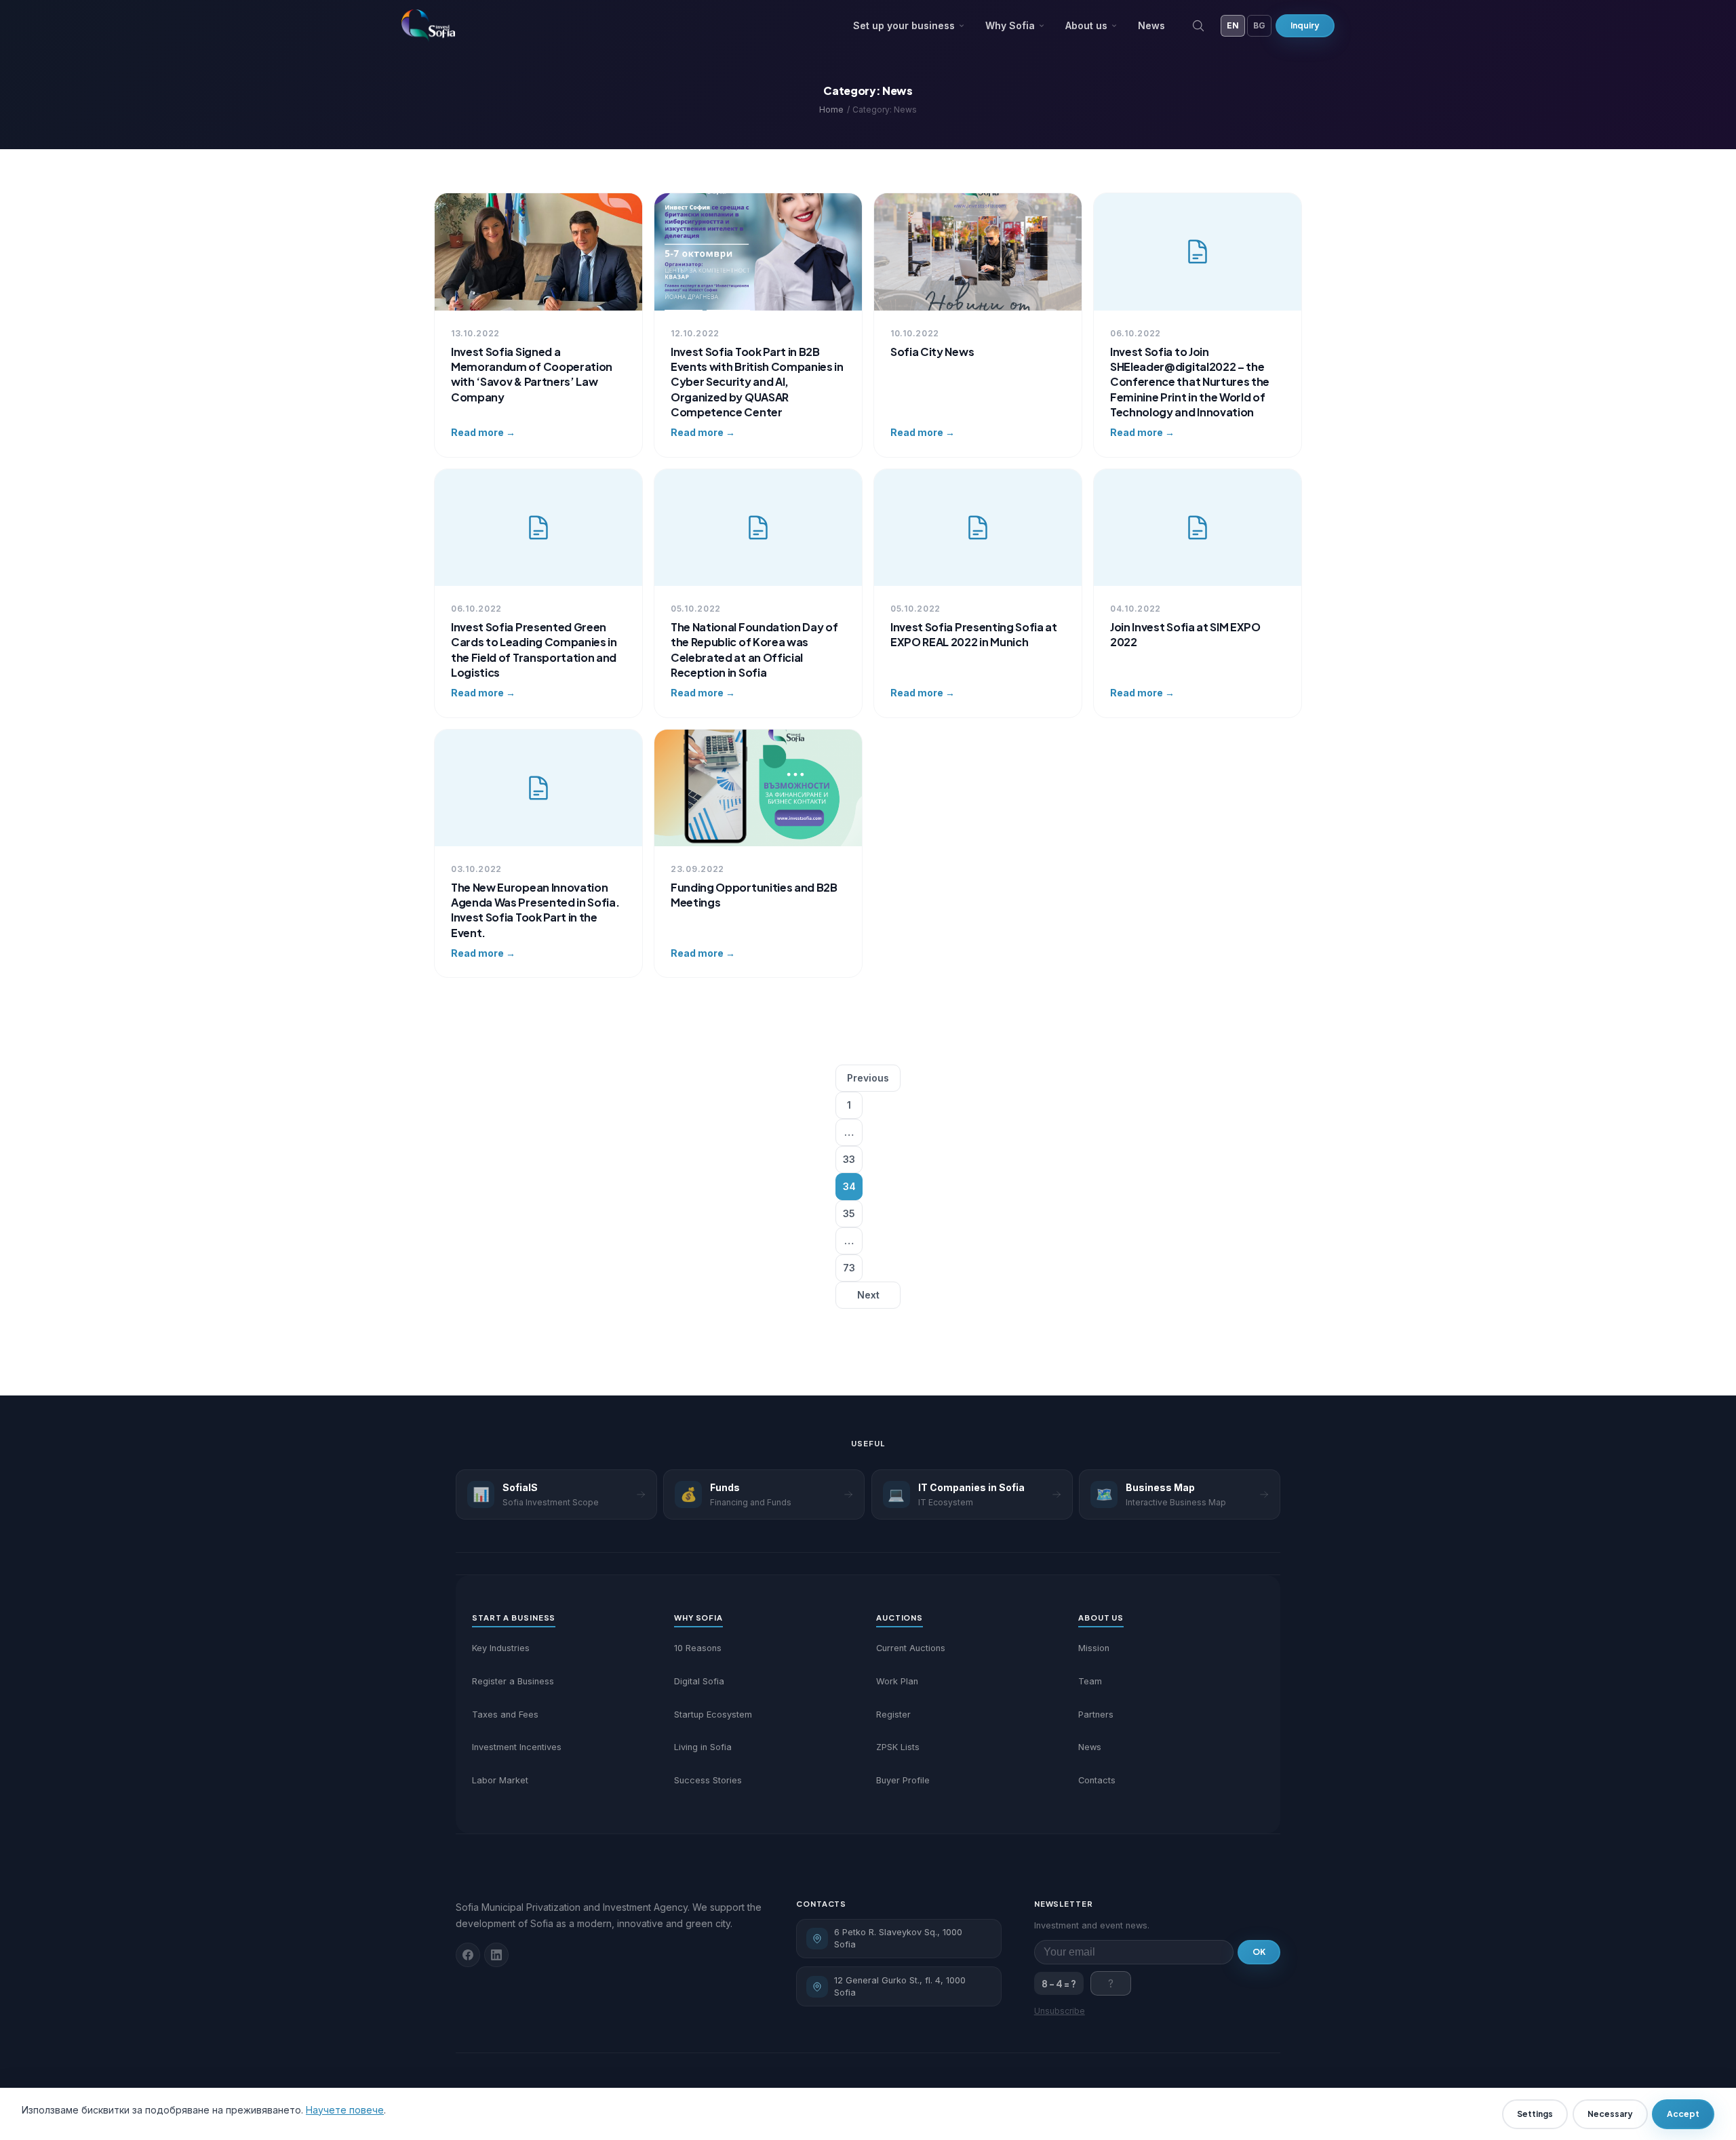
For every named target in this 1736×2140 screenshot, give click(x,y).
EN (1233, 25)
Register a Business (513, 1681)
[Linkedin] (496, 1955)
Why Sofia (1010, 25)
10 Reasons (698, 1648)
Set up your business (904, 25)
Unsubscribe (1060, 2011)
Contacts (1097, 1780)
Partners (1096, 1715)
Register (893, 1715)
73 (849, 1268)
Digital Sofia (699, 1681)
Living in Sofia (703, 1747)
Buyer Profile (903, 1780)
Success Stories (708, 1780)
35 (849, 1213)
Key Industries (501, 1648)
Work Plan (897, 1681)
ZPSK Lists (898, 1747)
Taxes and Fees (505, 1715)
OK (1259, 1952)
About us (1086, 25)
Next (868, 1295)
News (1151, 25)
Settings (1535, 2114)
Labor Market (500, 1780)
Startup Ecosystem (713, 1715)
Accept (1683, 2114)
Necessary (1610, 2114)
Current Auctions (911, 1648)
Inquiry (1305, 25)
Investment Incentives (517, 1747)
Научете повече (345, 2110)
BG (1259, 25)
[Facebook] (468, 1955)
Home (831, 110)
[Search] (1198, 26)
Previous (868, 1078)
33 (849, 1159)
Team (1090, 1681)
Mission (1094, 1648)
